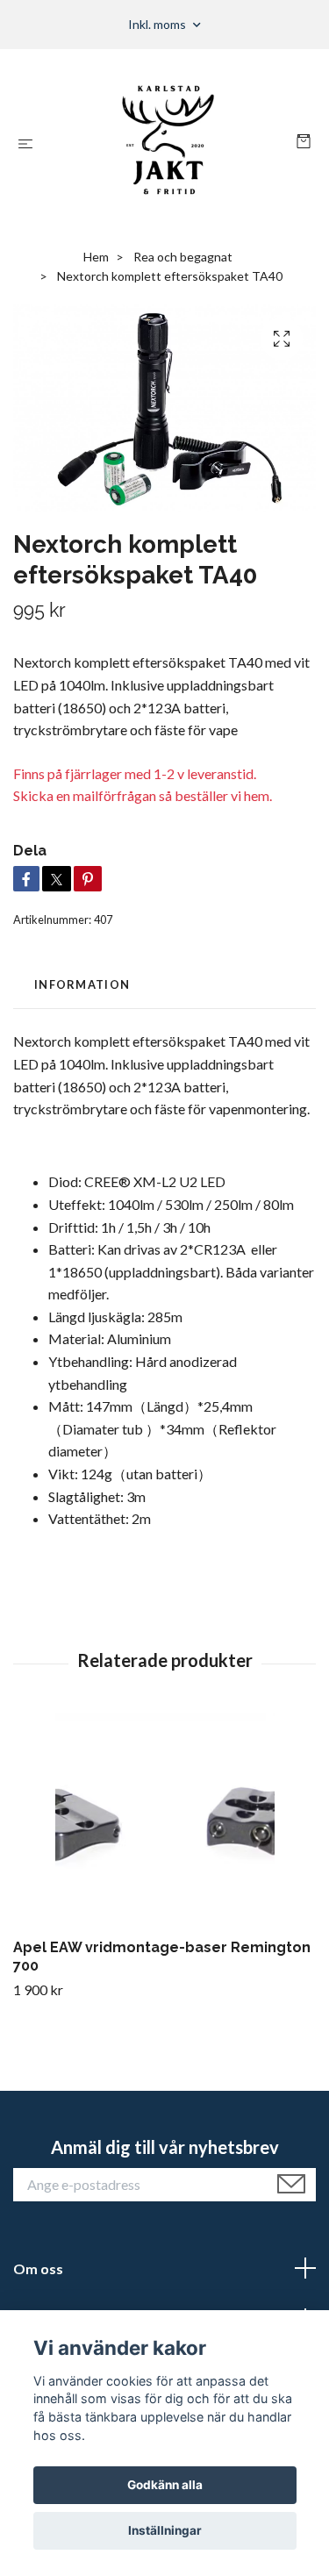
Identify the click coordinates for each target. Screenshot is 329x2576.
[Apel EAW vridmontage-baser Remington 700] (164, 1822)
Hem (96, 257)
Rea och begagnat (183, 257)
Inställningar (165, 2530)
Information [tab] (82, 984)
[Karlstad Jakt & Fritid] (168, 143)
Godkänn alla (165, 2485)
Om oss (38, 2268)
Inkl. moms (158, 24)
